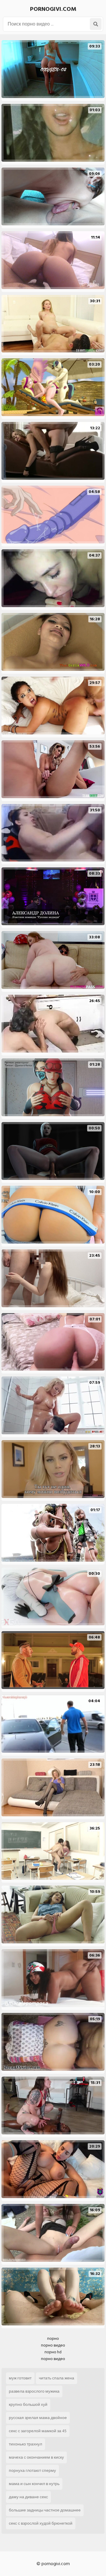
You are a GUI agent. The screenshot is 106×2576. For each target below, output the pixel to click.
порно (53, 2338)
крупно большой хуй (28, 2404)
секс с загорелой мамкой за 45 (38, 2431)
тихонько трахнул (25, 2444)
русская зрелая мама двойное (38, 2418)
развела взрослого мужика (34, 2391)
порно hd (53, 2352)
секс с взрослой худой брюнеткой (41, 2523)
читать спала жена (57, 2378)
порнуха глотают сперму (32, 2471)
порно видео (53, 2345)
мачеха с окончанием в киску (36, 2457)
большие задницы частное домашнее (45, 2510)
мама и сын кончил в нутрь (34, 2484)
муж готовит (20, 2378)
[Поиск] (96, 24)
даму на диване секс (28, 2497)
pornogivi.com (53, 9)
